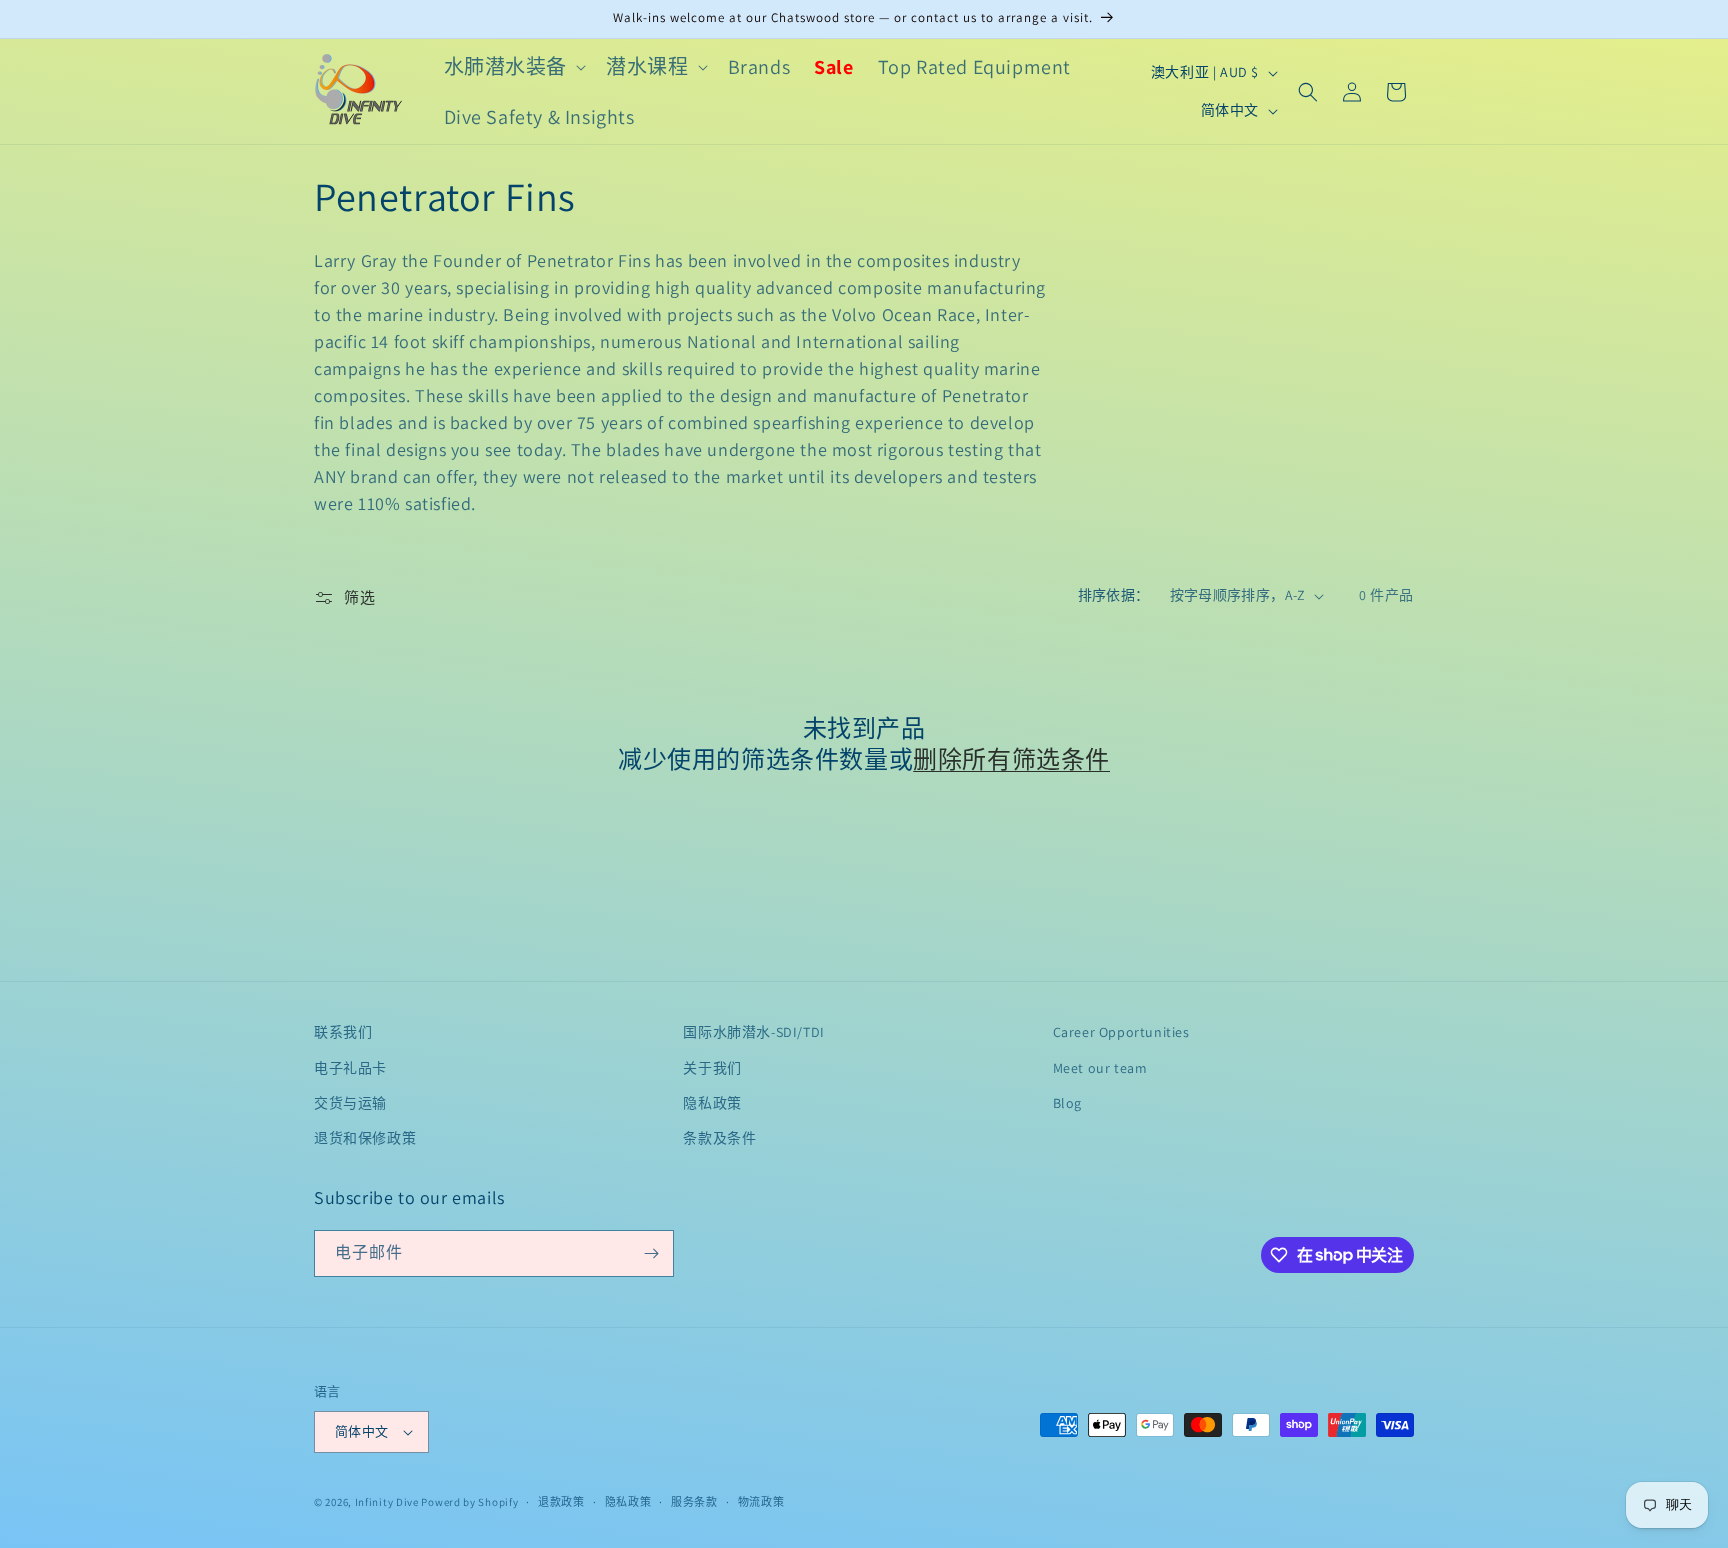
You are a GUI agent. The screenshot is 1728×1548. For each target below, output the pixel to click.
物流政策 (761, 1502)
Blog (1067, 1103)
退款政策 (561, 1502)
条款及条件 (719, 1138)
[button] (513, 67)
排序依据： (1114, 595)
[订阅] (651, 1253)
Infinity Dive (387, 1502)
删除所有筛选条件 (1011, 759)
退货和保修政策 (365, 1138)
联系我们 (343, 1032)
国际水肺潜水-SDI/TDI (753, 1032)
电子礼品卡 (350, 1068)
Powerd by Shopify (469, 1502)
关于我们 (712, 1068)
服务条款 (694, 1502)
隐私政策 (712, 1103)
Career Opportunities (1121, 1032)
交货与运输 (350, 1103)
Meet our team (1100, 1068)
